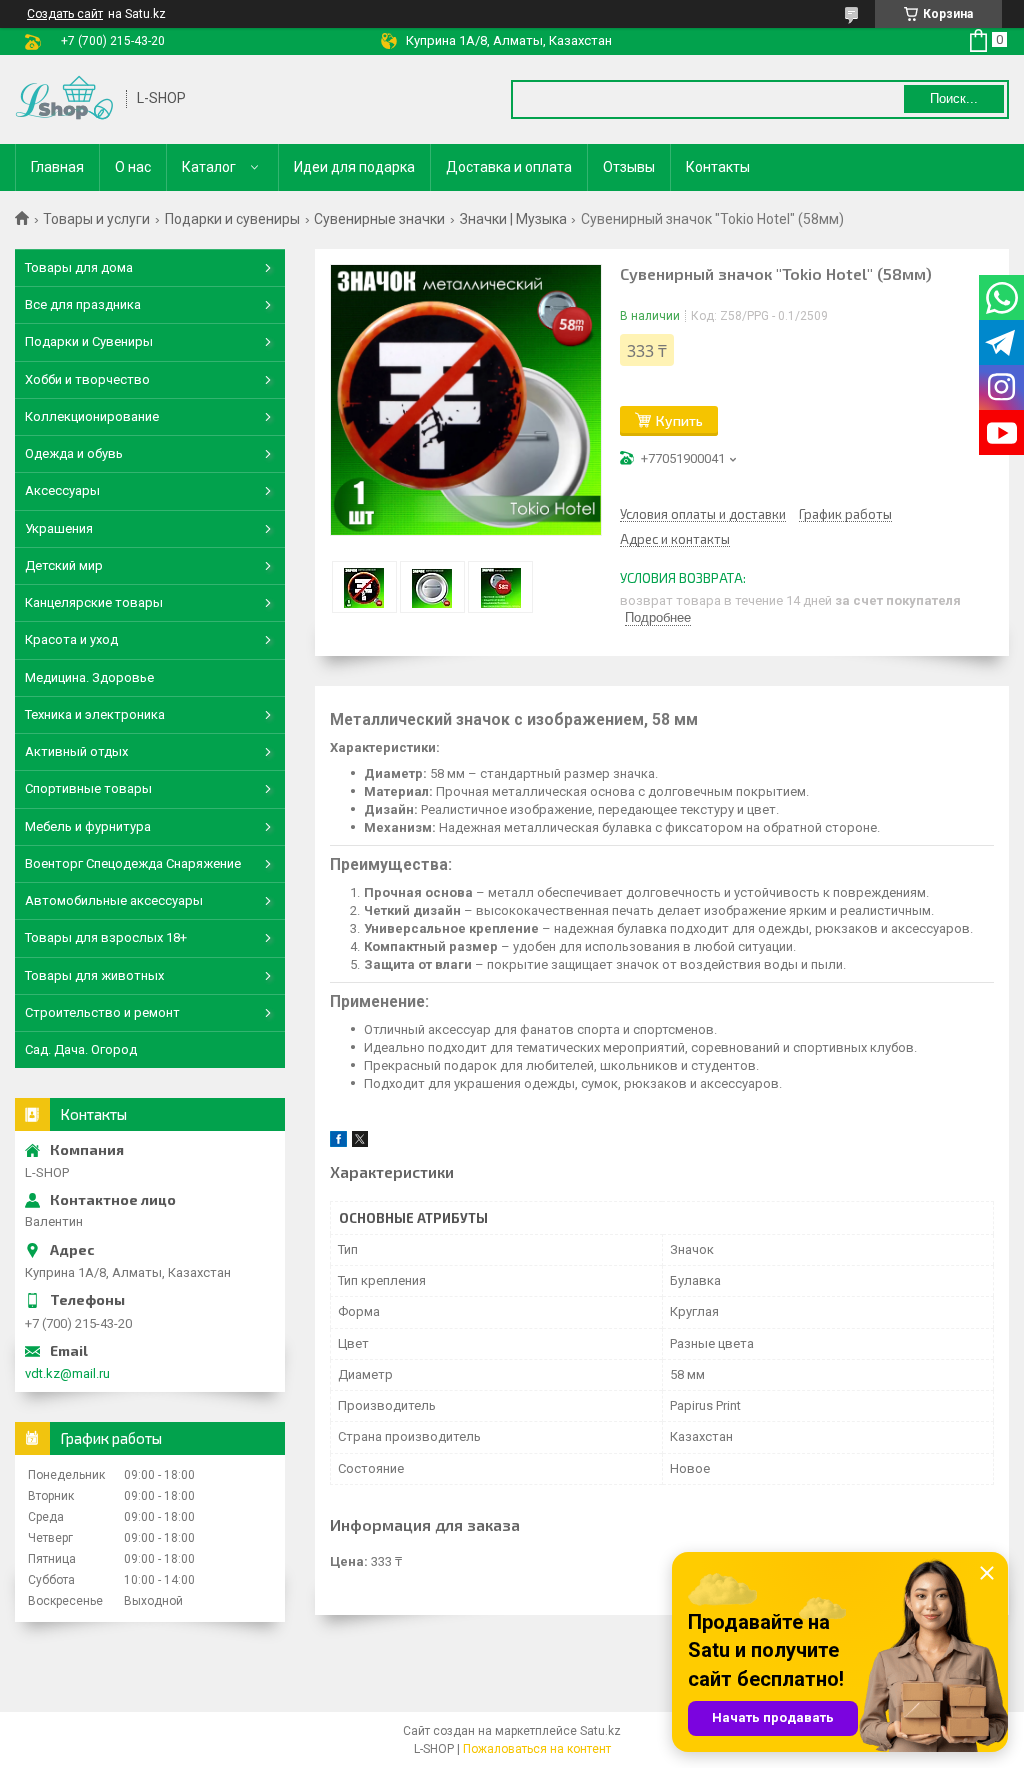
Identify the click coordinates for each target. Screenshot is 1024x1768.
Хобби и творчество (87, 379)
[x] (360, 1142)
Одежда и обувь (74, 453)
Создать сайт (65, 14)
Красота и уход (71, 639)
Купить (679, 420)
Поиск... (954, 98)
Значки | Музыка (513, 219)
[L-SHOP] (64, 99)
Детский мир (64, 565)
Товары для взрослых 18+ (106, 937)
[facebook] (338, 1142)
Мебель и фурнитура (88, 826)
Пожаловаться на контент (537, 1749)
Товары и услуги (96, 219)
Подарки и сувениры (232, 219)
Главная (57, 167)
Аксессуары (62, 490)
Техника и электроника (95, 714)
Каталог (209, 167)
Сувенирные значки (379, 219)
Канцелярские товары (94, 602)
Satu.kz (600, 1731)
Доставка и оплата (509, 167)
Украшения (59, 528)
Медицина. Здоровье (89, 677)
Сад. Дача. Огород (81, 1049)
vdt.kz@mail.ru (67, 1373)
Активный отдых (76, 751)
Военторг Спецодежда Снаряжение (133, 863)
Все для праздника (83, 304)
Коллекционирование (92, 416)
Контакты (718, 167)
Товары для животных (94, 975)
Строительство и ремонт (102, 1012)
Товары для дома (79, 267)
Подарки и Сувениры (89, 341)
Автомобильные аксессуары (114, 900)
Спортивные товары (88, 788)
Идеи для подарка (354, 167)
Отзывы (629, 167)
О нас (133, 167)
